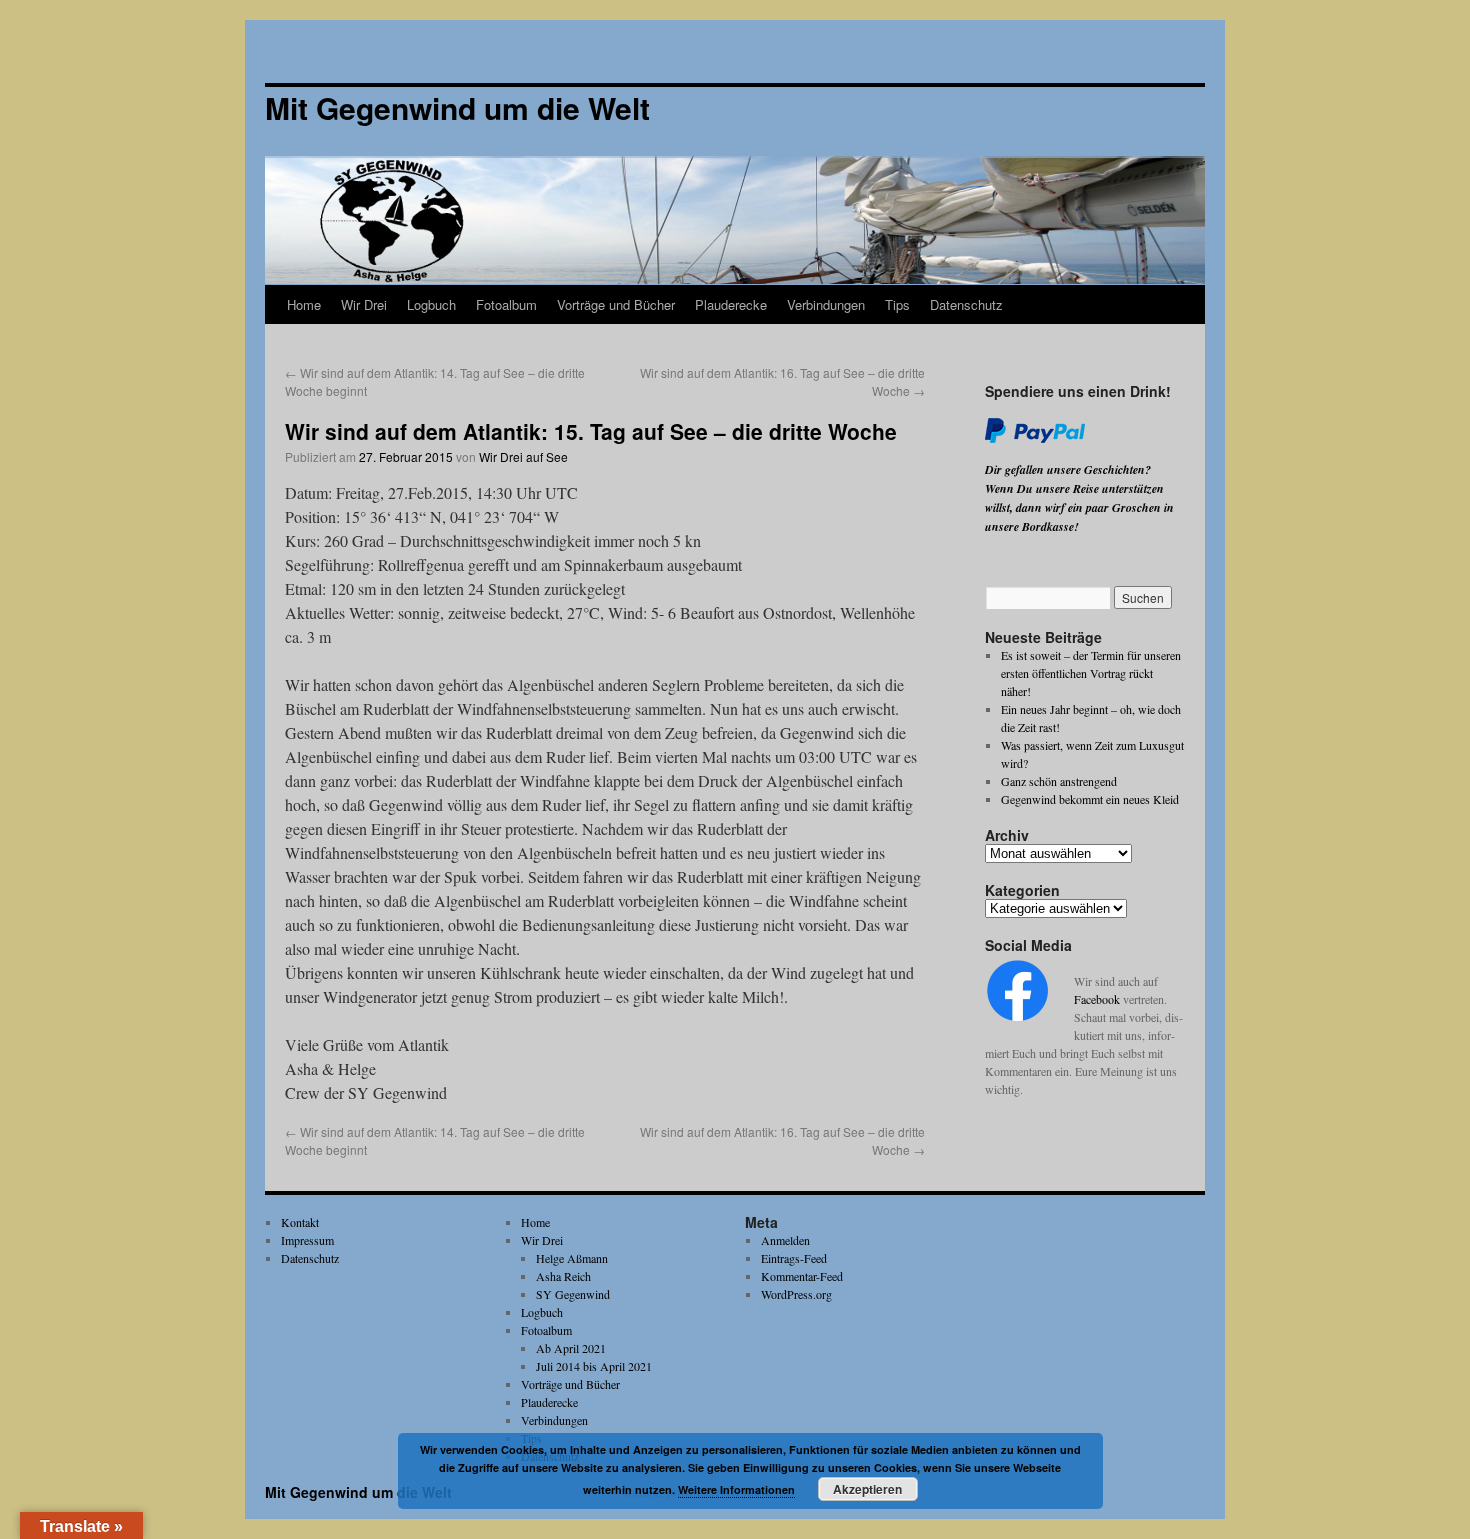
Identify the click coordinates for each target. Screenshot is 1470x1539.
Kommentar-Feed (802, 1276)
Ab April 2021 (571, 1348)
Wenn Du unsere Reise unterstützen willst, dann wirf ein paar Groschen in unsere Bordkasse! (1079, 507)
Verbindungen (826, 304)
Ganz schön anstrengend (1059, 781)
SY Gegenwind (573, 1294)
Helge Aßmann (572, 1258)
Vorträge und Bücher (616, 304)
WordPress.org (796, 1294)
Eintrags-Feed (794, 1258)
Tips (897, 304)
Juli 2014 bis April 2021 (594, 1366)
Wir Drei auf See (523, 456)
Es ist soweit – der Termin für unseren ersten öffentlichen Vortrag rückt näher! (1091, 673)
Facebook (1097, 999)
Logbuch (431, 304)
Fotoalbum (506, 304)
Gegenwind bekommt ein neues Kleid (1090, 799)
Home (304, 304)
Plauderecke (731, 304)
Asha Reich (563, 1276)
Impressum (307, 1240)
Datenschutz (966, 304)
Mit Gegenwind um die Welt (358, 1492)
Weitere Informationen (736, 1489)
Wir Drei (364, 304)
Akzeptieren (867, 1489)
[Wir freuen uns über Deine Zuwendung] (1035, 439)
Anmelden (785, 1240)
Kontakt (300, 1222)
